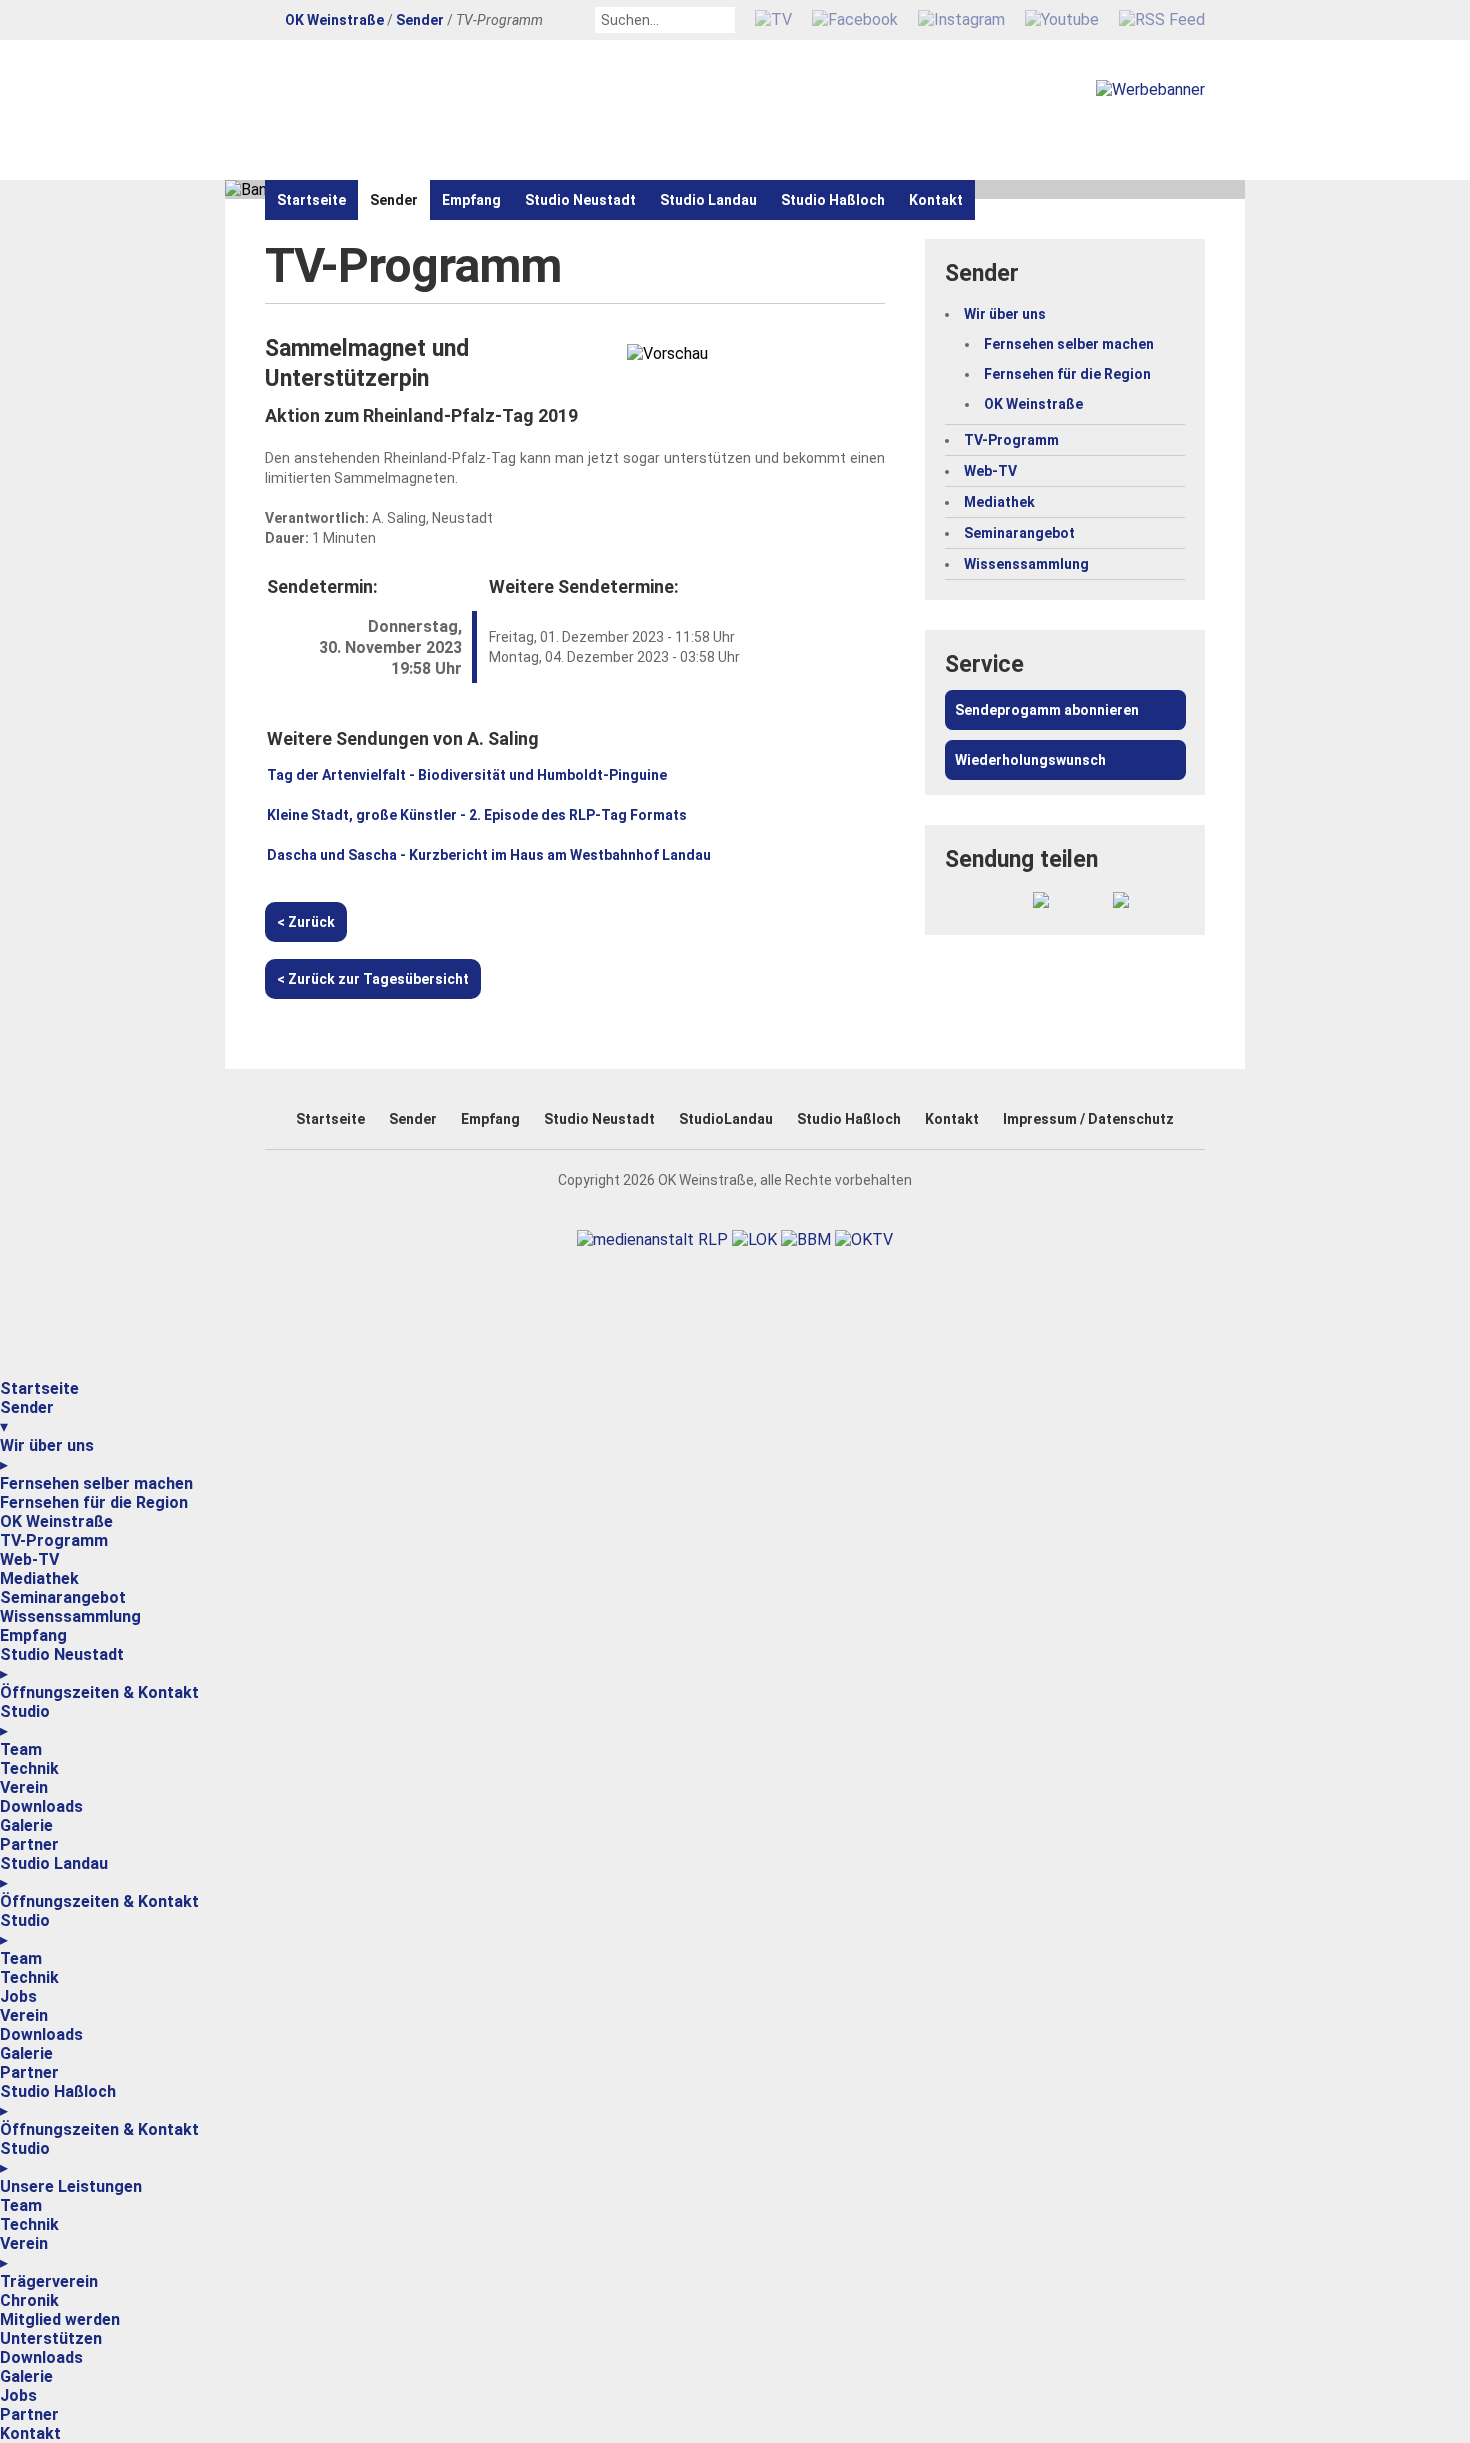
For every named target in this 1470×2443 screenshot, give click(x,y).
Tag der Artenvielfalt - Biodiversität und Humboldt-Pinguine (467, 775)
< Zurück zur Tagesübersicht (373, 979)
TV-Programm (1011, 440)
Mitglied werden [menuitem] (60, 2319)
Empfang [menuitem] (33, 1635)
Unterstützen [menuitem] (51, 2338)
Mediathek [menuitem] (39, 1578)
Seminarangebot (1019, 533)
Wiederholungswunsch (1030, 760)
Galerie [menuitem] (26, 1825)
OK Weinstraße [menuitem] (56, 1521)
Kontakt (936, 200)
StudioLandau (726, 1119)
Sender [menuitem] (27, 1417)
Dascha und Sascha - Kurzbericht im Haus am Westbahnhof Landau (489, 855)
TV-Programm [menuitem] (54, 1540)
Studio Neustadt (580, 200)
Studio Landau (708, 200)
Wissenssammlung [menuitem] (70, 1616)
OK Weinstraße (334, 20)
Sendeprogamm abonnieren (1047, 710)
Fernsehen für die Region (1067, 374)
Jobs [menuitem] (18, 1996)
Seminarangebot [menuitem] (63, 1597)
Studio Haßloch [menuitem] (58, 2101)
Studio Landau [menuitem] (54, 1873)
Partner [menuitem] (29, 1844)
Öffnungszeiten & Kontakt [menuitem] (99, 1692)
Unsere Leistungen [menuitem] (71, 2186)
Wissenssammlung (1026, 564)
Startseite (311, 200)
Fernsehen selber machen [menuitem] (96, 1483)
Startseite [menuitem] (39, 1388)
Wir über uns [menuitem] (47, 1455)
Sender (420, 20)
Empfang (471, 200)
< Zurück (306, 922)
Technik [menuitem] (29, 1768)
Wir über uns (1005, 314)
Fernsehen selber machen (1069, 344)
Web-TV (990, 471)
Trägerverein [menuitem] (49, 2281)
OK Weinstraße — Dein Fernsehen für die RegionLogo (495, 110)
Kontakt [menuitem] (30, 2433)
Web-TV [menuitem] (29, 1559)
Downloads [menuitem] (41, 1806)
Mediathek (999, 502)
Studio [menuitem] (25, 1721)
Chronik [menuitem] (29, 2300)
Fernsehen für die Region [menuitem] (94, 1502)
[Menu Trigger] (2, 1375)
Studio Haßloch (833, 200)
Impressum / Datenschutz (1088, 1119)
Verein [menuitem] (24, 1787)
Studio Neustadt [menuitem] (62, 1664)
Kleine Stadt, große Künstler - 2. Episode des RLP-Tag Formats (477, 815)
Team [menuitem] (21, 1749)
